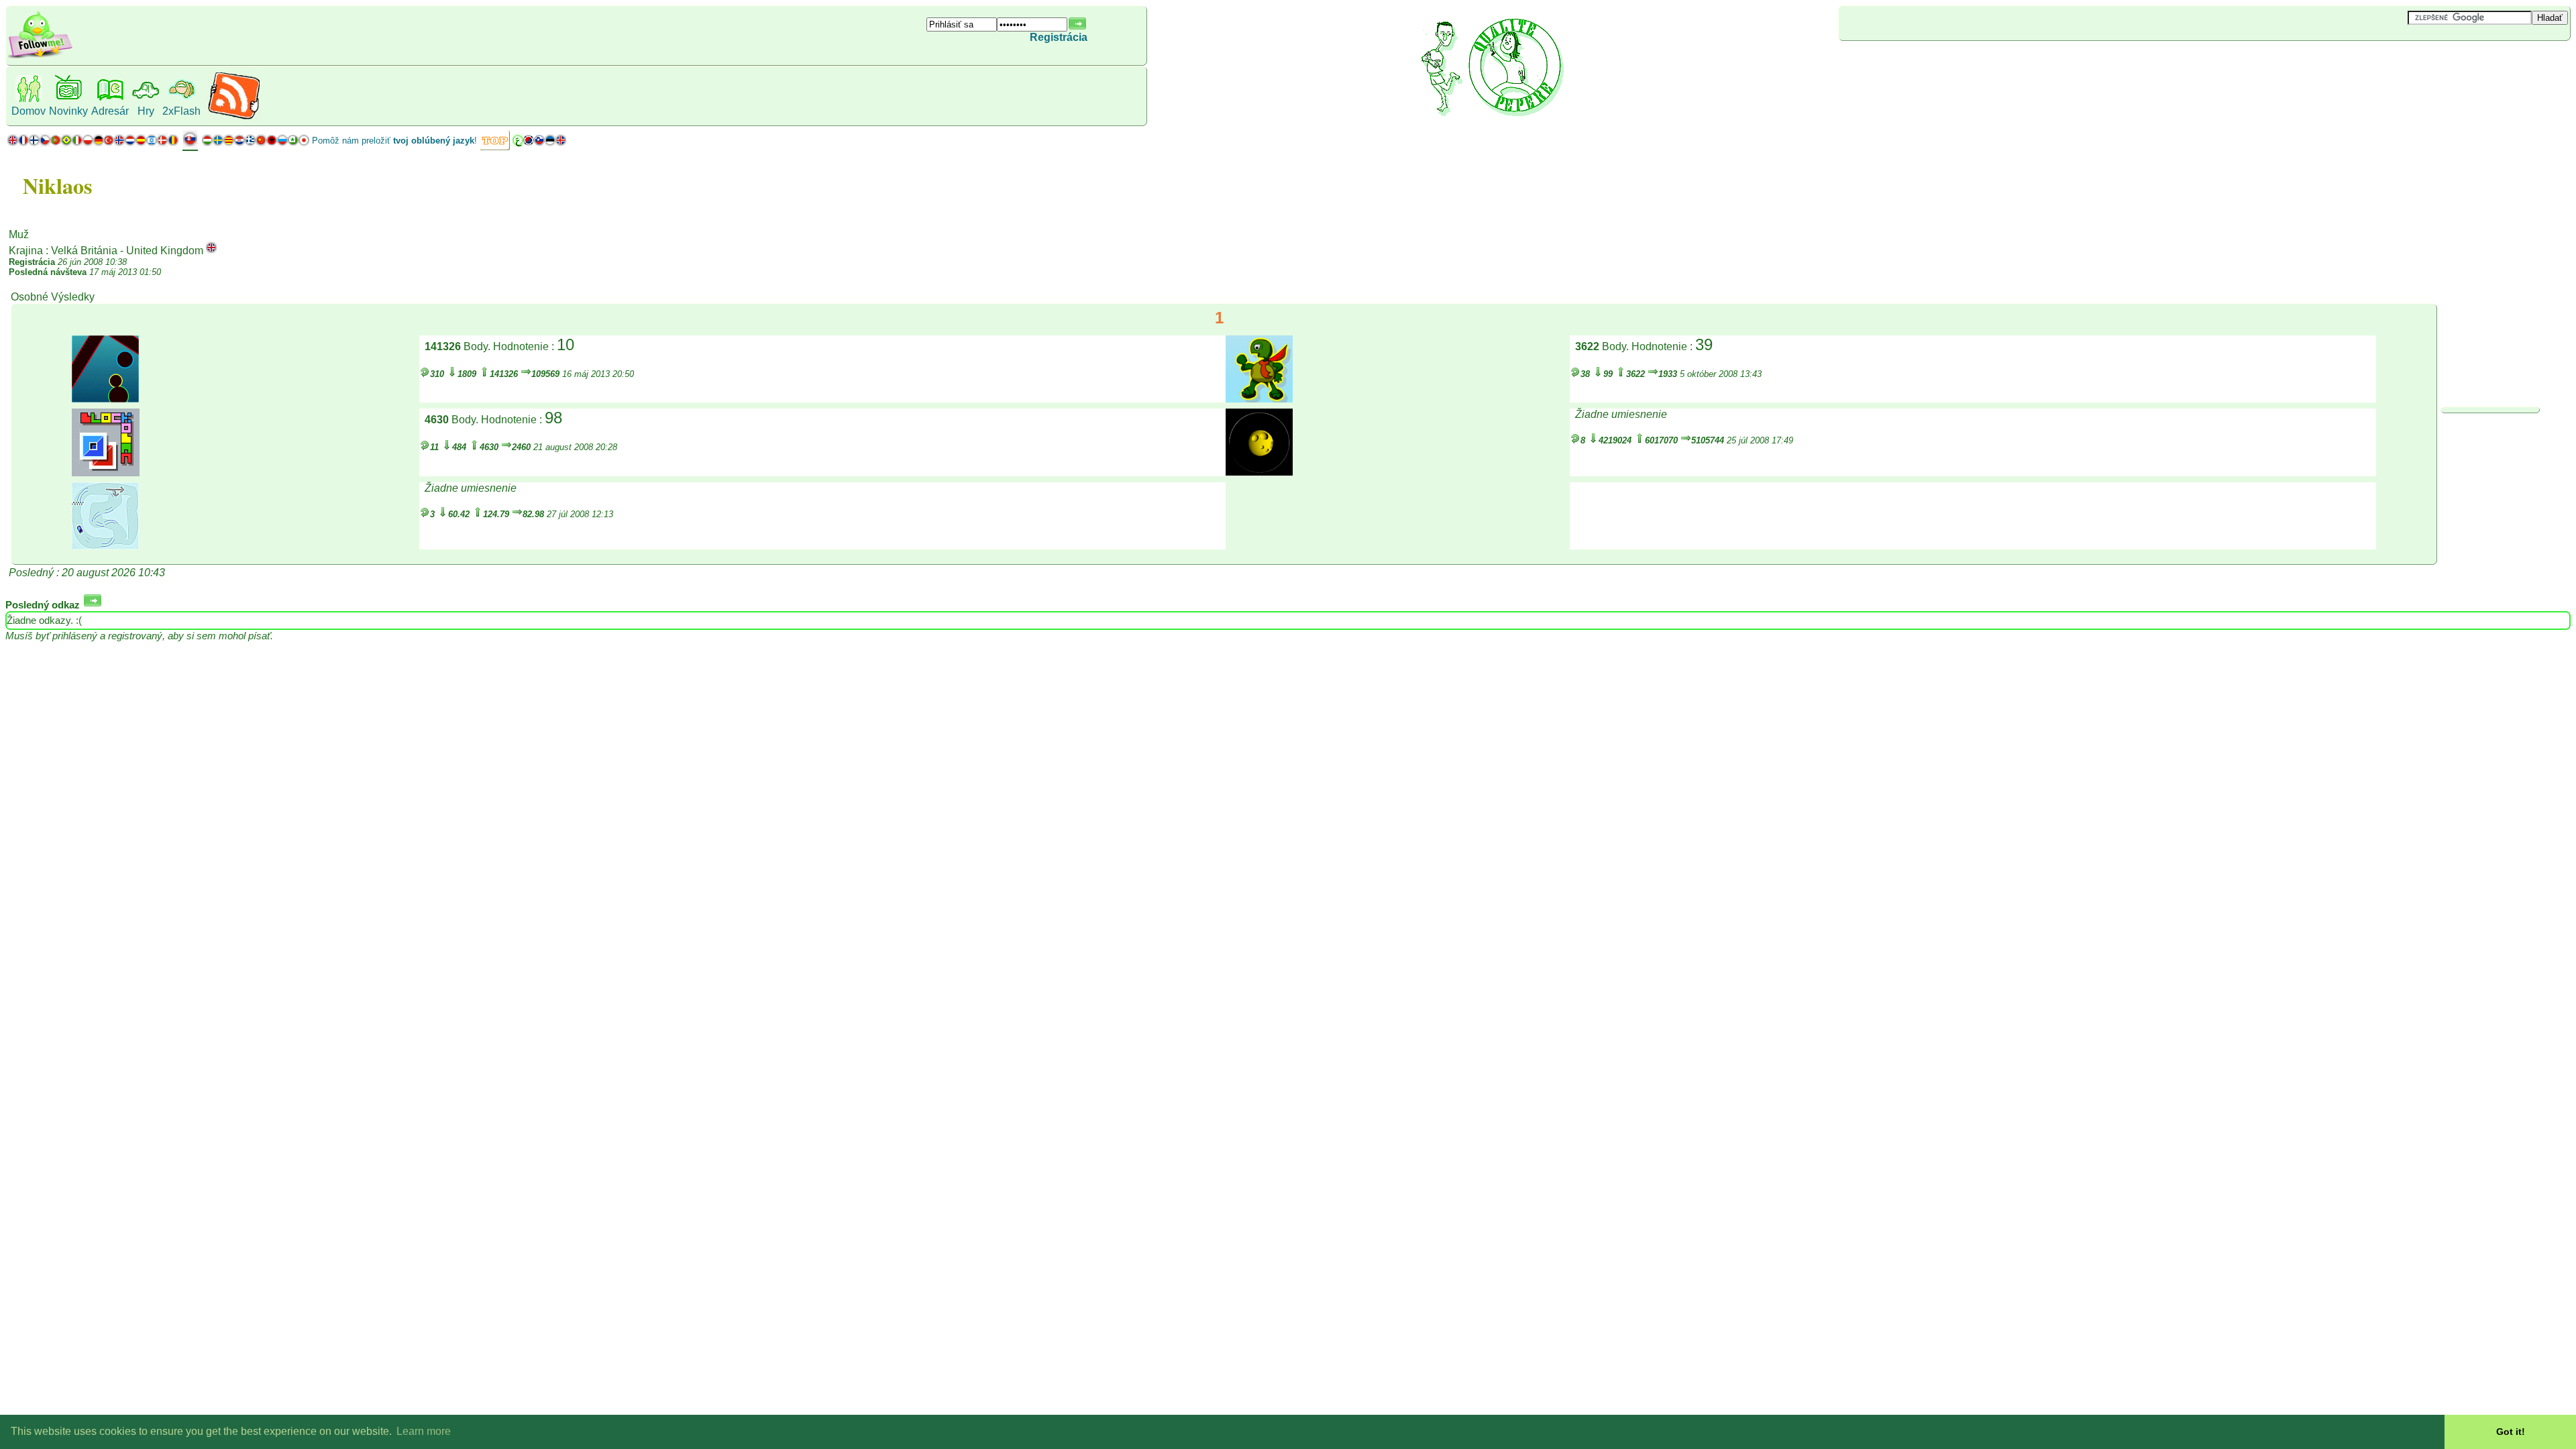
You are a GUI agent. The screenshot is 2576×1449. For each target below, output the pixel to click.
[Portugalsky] (61, 143)
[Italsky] (77, 143)
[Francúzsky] (23, 143)
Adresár (110, 111)
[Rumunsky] (173, 143)
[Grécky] (250, 143)
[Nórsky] (119, 143)
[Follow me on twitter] (40, 57)
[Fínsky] (34, 143)
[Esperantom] (293, 143)
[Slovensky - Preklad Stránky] (190, 144)
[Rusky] (282, 143)
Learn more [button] (424, 1431)
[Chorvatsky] (239, 143)
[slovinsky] (539, 143)
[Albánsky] (272, 143)
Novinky (68, 111)
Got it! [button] (2511, 1432)
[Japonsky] (304, 143)
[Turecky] (109, 143)
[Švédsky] (218, 143)
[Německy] (98, 143)
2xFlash (181, 111)
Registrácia (1059, 37)
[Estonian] (550, 143)
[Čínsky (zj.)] (261, 143)
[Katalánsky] (229, 143)
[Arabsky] (518, 143)
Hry (146, 111)
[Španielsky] (141, 143)
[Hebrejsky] (152, 143)
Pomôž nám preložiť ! (394, 141)
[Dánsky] (162, 143)
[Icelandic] (561, 143)
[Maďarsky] (207, 143)
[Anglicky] (13, 143)
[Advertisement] (1919, 63)
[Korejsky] (529, 143)
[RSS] (234, 117)
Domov (29, 111)
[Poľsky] (88, 143)
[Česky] (45, 143)
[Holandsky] (130, 143)
